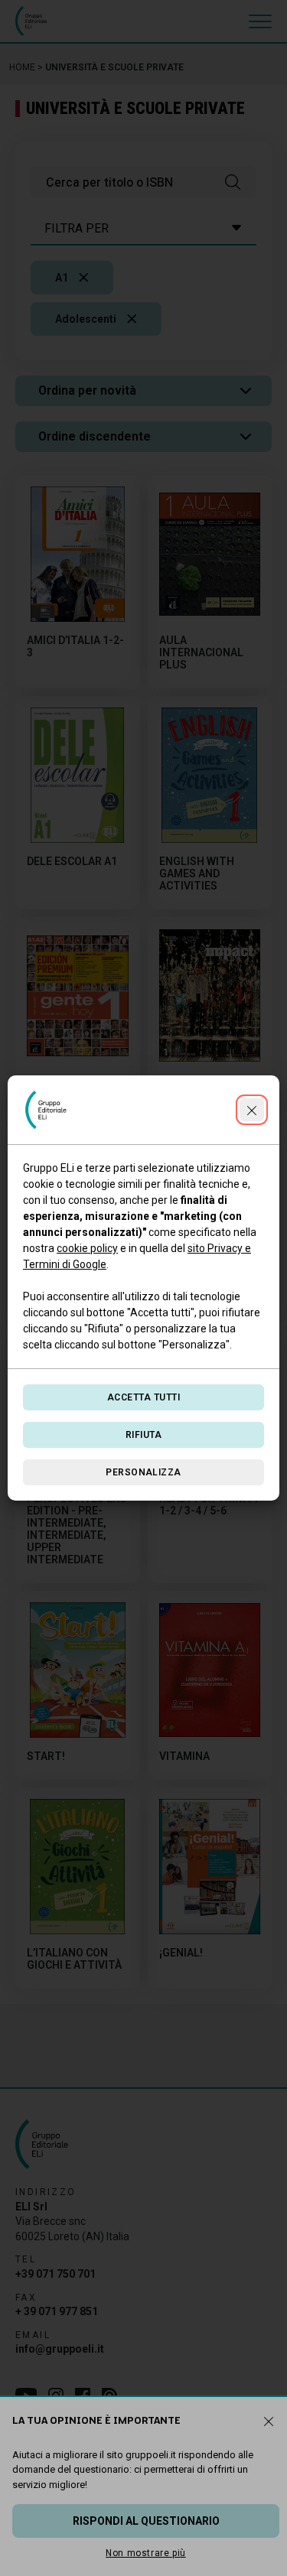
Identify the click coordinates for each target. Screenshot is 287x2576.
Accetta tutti (143, 1397)
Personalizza (143, 1472)
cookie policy (87, 1248)
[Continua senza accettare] (252, 1110)
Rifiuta (143, 1435)
